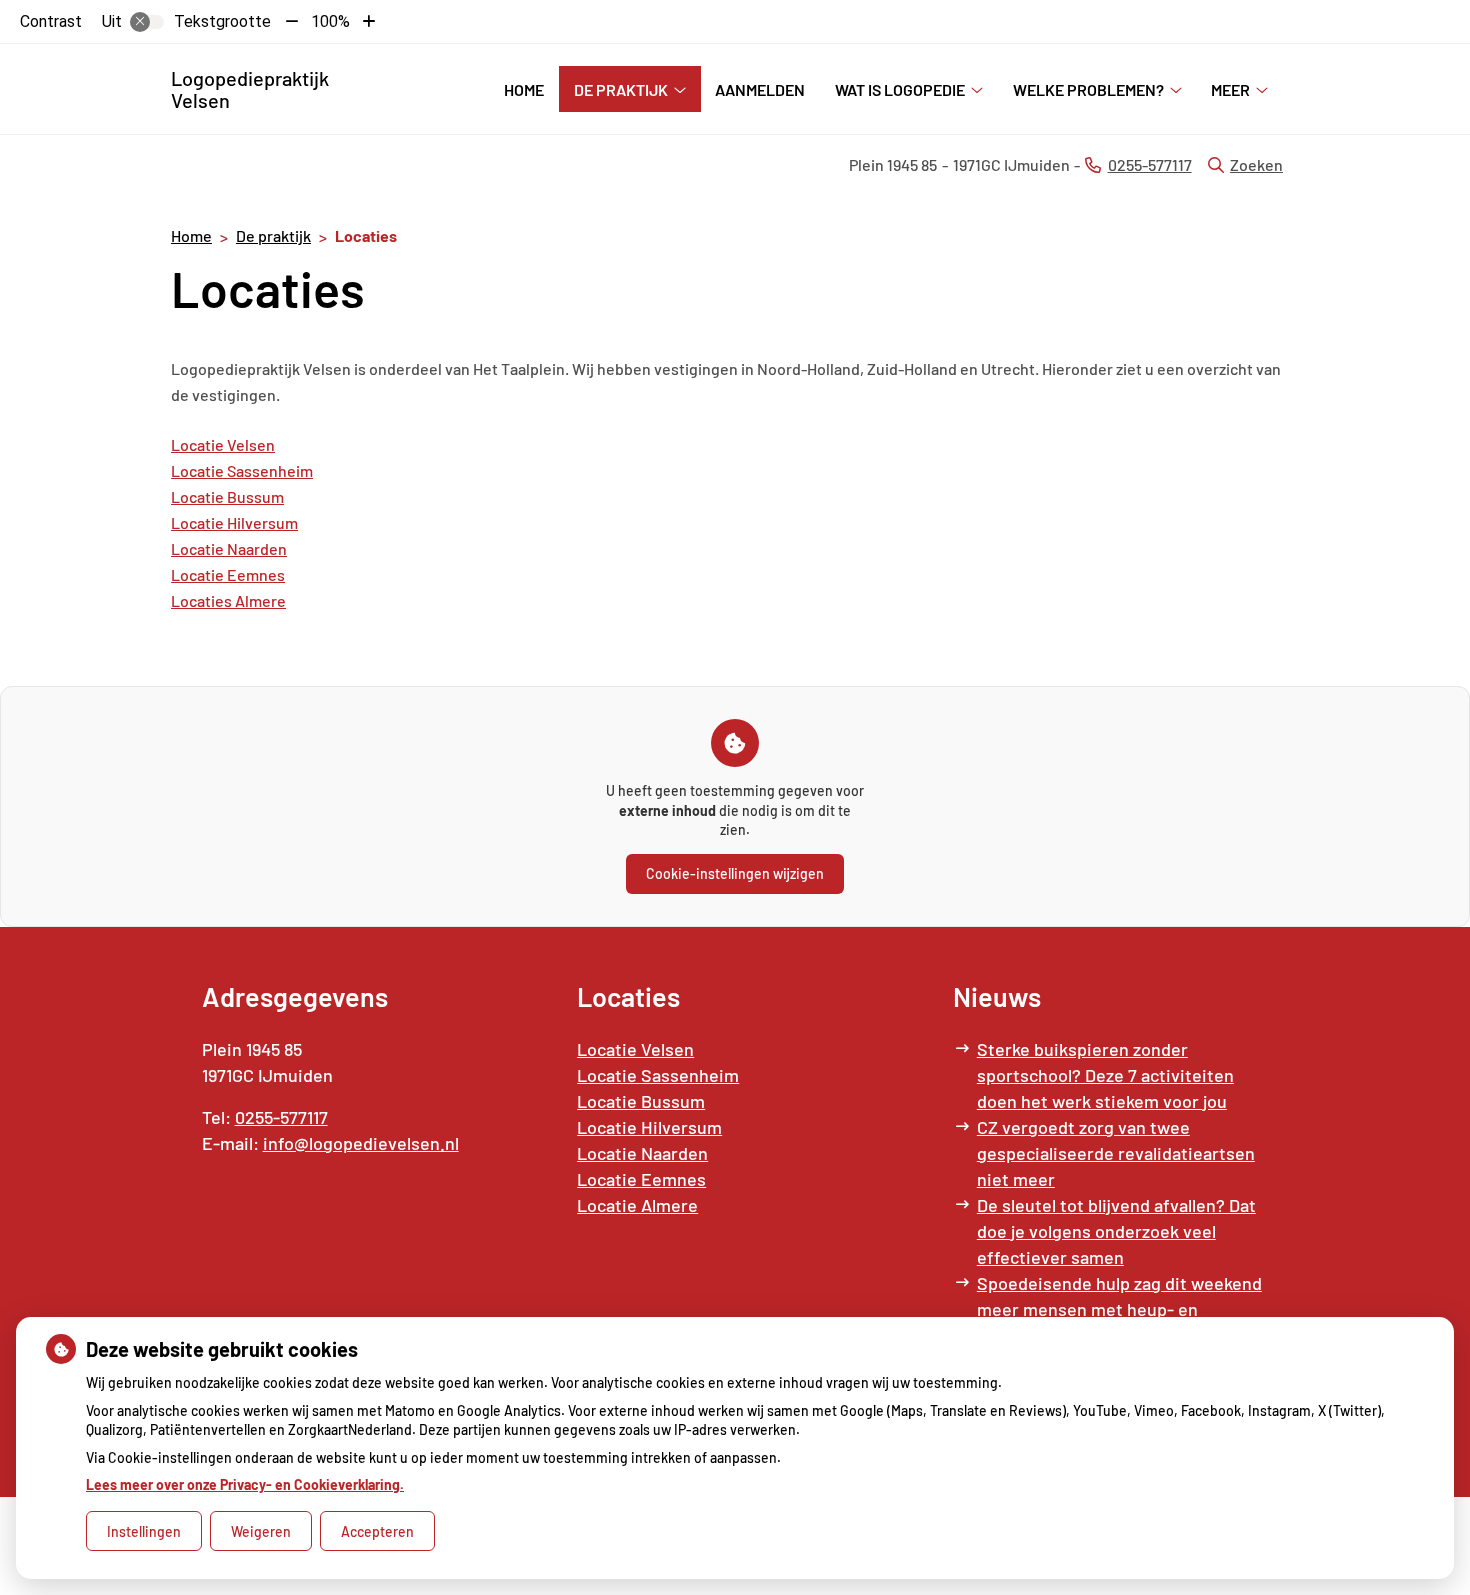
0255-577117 (281, 1117)
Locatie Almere (637, 1205)
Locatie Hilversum (234, 522)
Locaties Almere (228, 600)
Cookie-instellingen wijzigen (735, 873)
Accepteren (377, 1531)
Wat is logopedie (900, 89)
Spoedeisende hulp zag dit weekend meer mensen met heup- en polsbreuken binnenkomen (1119, 1309)
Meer (1230, 89)
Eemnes (256, 574)
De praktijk (621, 89)
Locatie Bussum (227, 496)
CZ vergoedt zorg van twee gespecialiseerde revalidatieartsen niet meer (1116, 1153)
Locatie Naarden (229, 548)
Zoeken (1256, 164)
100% (330, 21)
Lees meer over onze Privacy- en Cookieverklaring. (245, 1484)
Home (524, 89)
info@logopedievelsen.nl (361, 1143)
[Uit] (147, 22)
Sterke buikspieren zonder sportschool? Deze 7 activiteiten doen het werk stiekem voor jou (1105, 1075)
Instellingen (144, 1531)
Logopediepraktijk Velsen (250, 89)
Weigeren (261, 1531)
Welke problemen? (1088, 89)
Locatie (199, 574)
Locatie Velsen (223, 444)
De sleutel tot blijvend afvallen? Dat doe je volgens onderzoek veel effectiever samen (1116, 1231)
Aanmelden (760, 89)
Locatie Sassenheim (242, 470)
